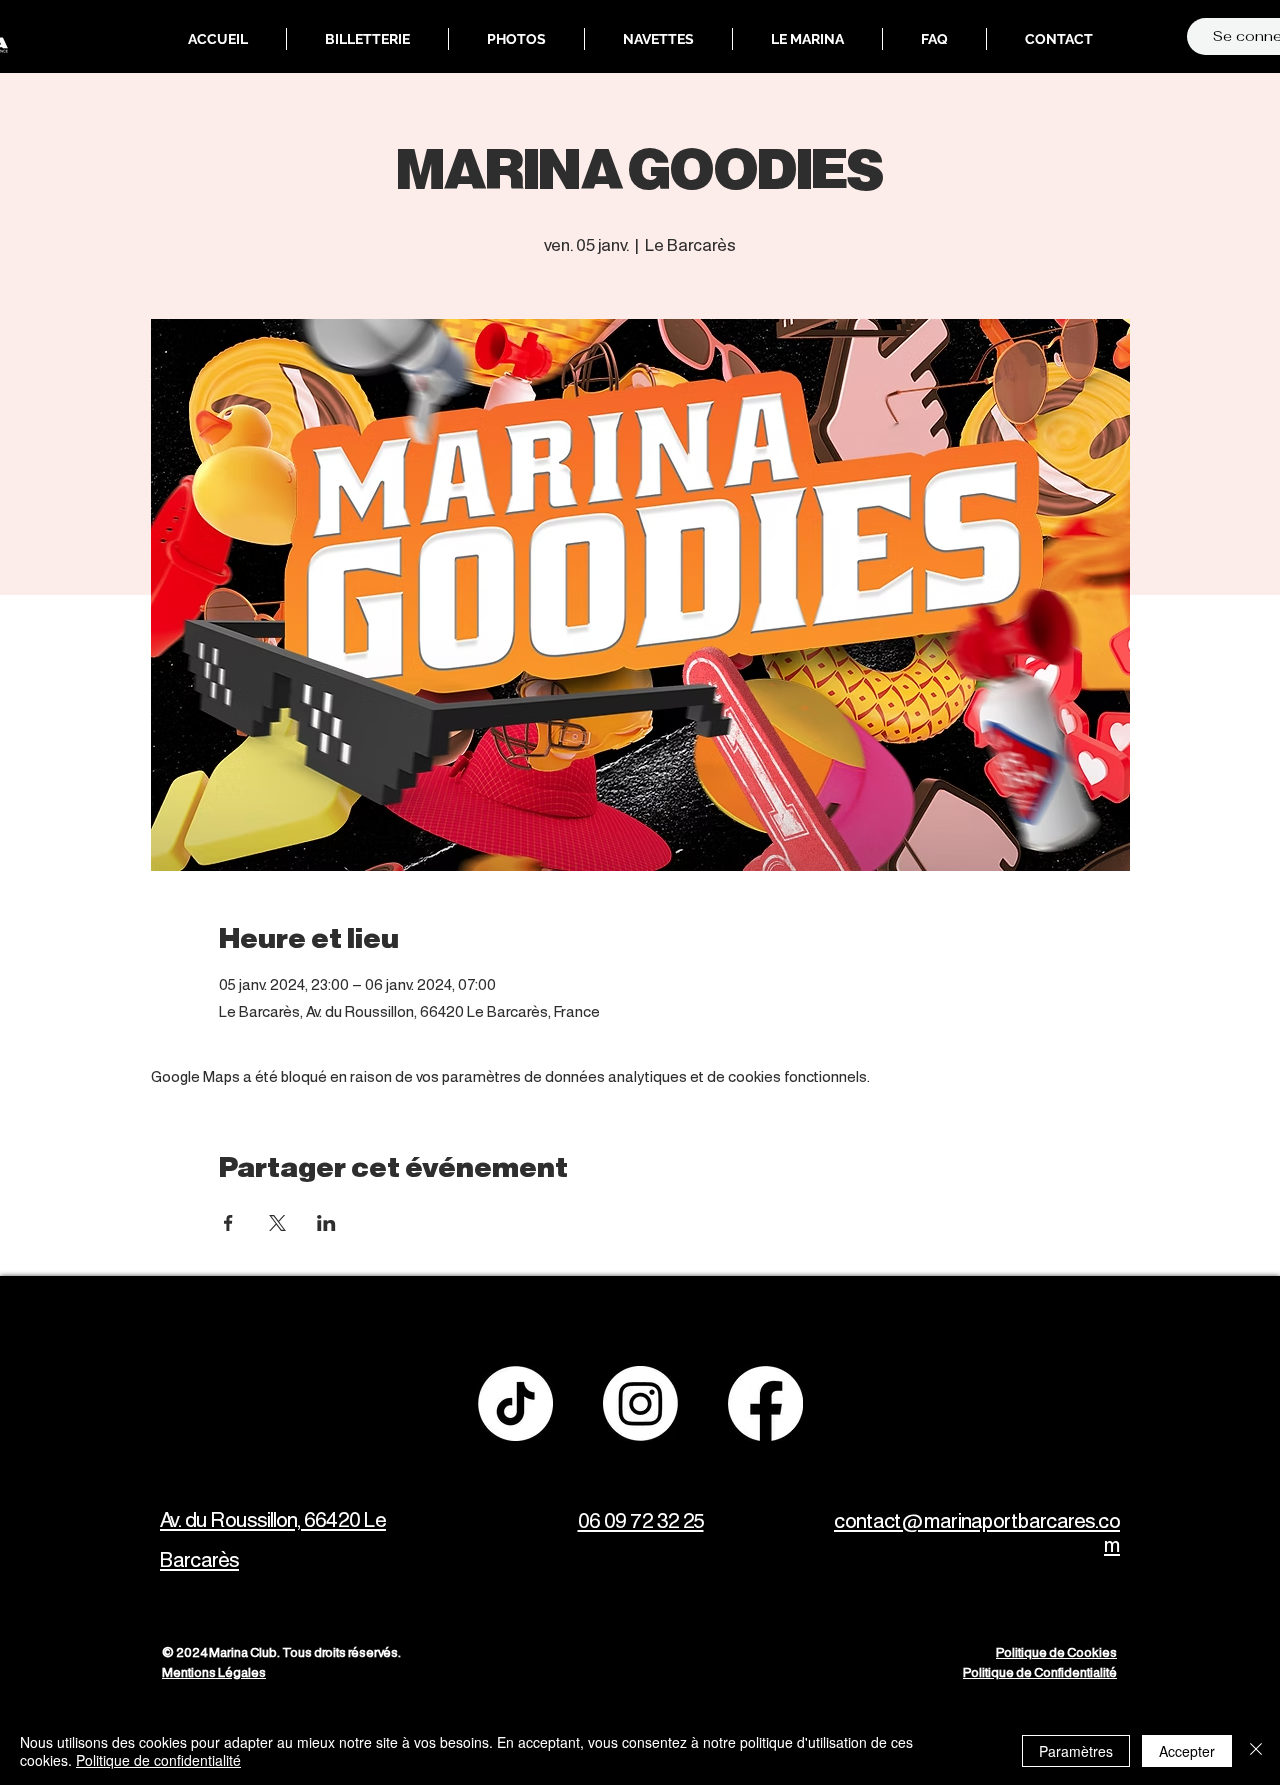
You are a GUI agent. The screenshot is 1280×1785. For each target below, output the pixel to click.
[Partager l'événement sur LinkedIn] (326, 1223)
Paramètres (1076, 1751)
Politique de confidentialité (158, 1760)
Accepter (1187, 1751)
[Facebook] (765, 1403)
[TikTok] (515, 1403)
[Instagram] (640, 1403)
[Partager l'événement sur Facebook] (228, 1223)
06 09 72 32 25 (641, 1522)
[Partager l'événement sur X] (277, 1223)
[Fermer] (1256, 1751)
